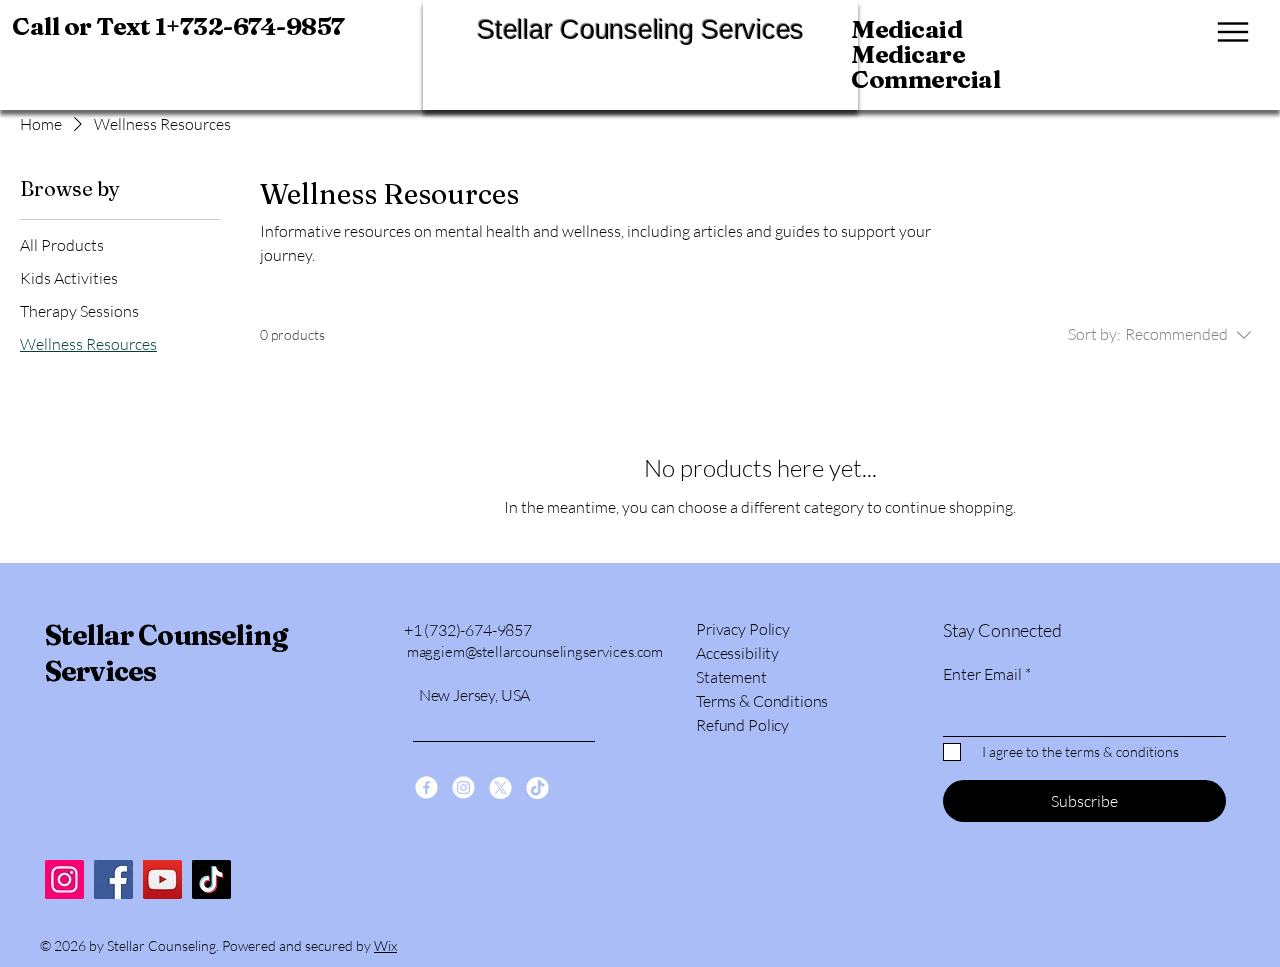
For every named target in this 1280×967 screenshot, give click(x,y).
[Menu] (1227, 32)
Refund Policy (742, 725)
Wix (385, 945)
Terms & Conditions (762, 701)
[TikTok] (211, 879)
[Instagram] (64, 879)
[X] (500, 787)
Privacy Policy (743, 629)
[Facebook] (113, 879)
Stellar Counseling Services (640, 30)
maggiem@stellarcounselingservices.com (535, 651)
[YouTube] (162, 879)
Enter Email (982, 674)
